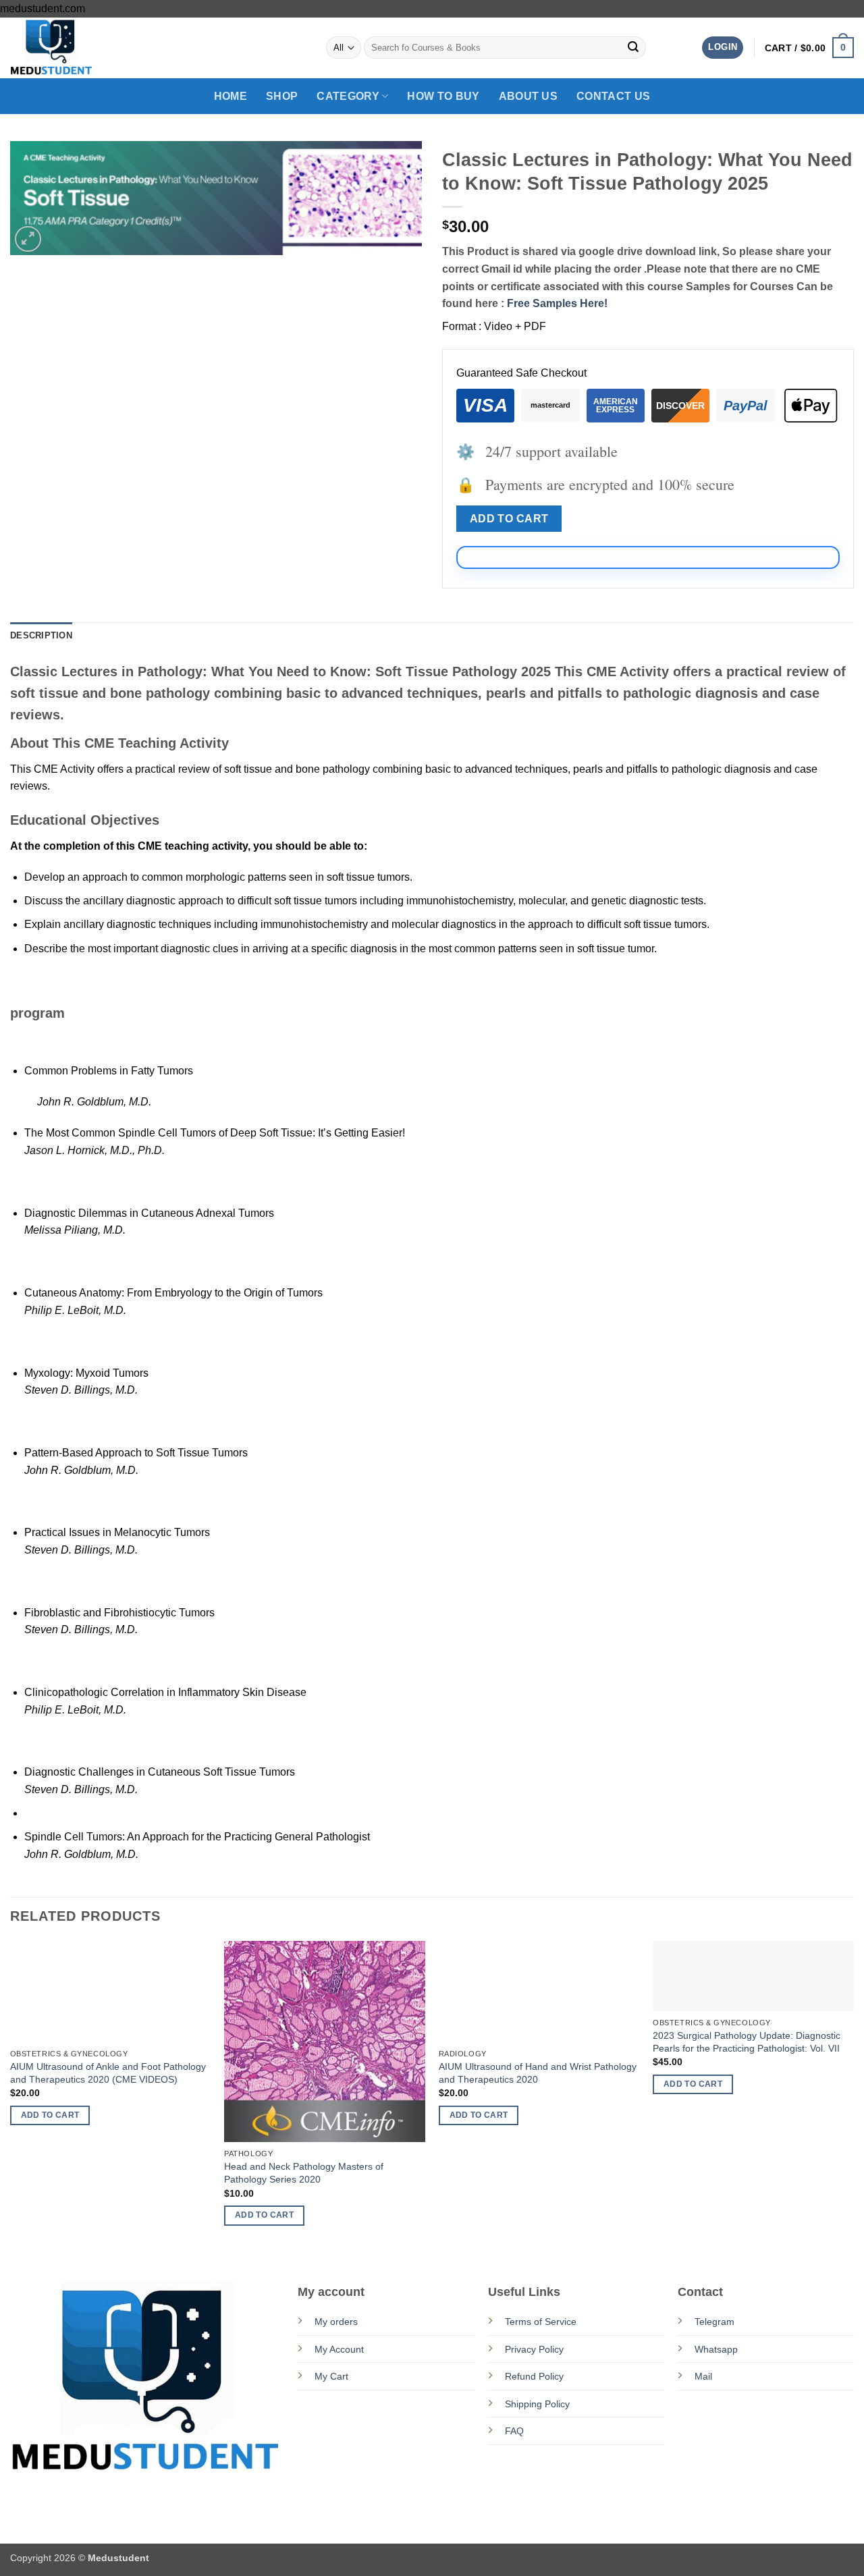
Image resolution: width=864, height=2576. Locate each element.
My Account (339, 2349)
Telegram (714, 2322)
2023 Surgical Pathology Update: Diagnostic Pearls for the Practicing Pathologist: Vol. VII (747, 2042)
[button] (723, 48)
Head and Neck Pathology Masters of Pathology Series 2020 (304, 2173)
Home (231, 96)
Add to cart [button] (50, 2115)
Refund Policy (534, 2376)
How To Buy (443, 96)
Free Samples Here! (557, 303)
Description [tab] (41, 635)
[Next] (853, 2097)
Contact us (613, 96)
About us (529, 96)
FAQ (514, 2431)
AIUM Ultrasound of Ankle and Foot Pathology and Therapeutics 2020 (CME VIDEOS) (108, 2073)
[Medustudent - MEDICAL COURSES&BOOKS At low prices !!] (78, 48)
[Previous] (11, 2097)
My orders (336, 2322)
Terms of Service (541, 2322)
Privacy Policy (534, 2349)
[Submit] (633, 48)
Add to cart (509, 519)
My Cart (331, 2376)
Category (348, 96)
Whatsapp (716, 2349)
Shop (282, 96)
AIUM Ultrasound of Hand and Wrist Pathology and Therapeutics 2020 (538, 2073)
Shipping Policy (537, 2404)
